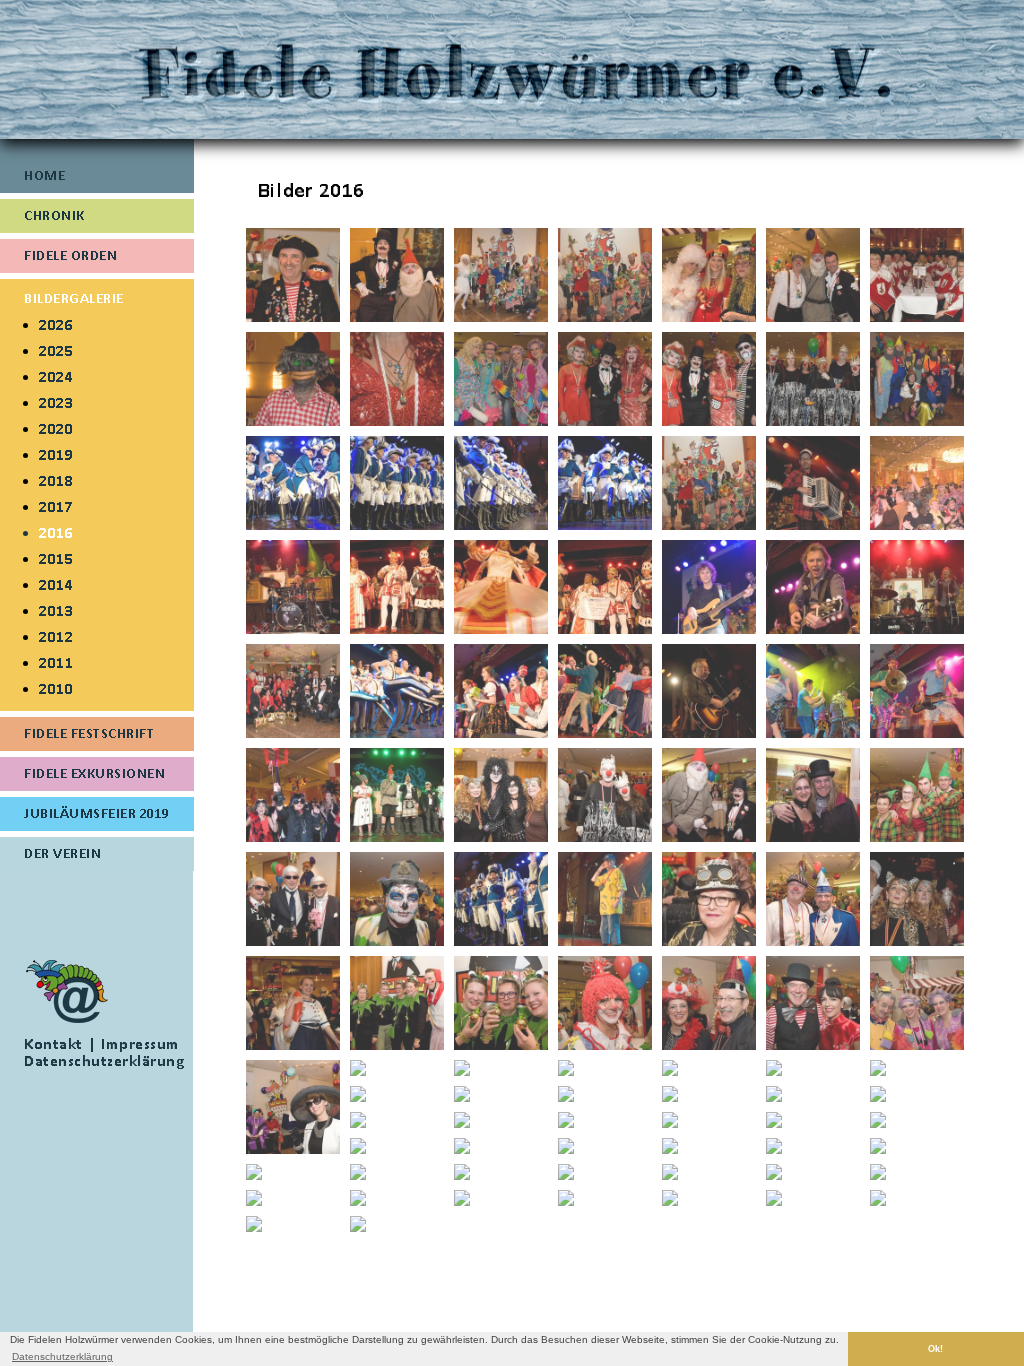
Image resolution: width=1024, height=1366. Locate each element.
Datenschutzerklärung (104, 1060)
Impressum (140, 1043)
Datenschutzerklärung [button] (62, 1356)
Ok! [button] (935, 1349)
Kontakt (53, 1043)
